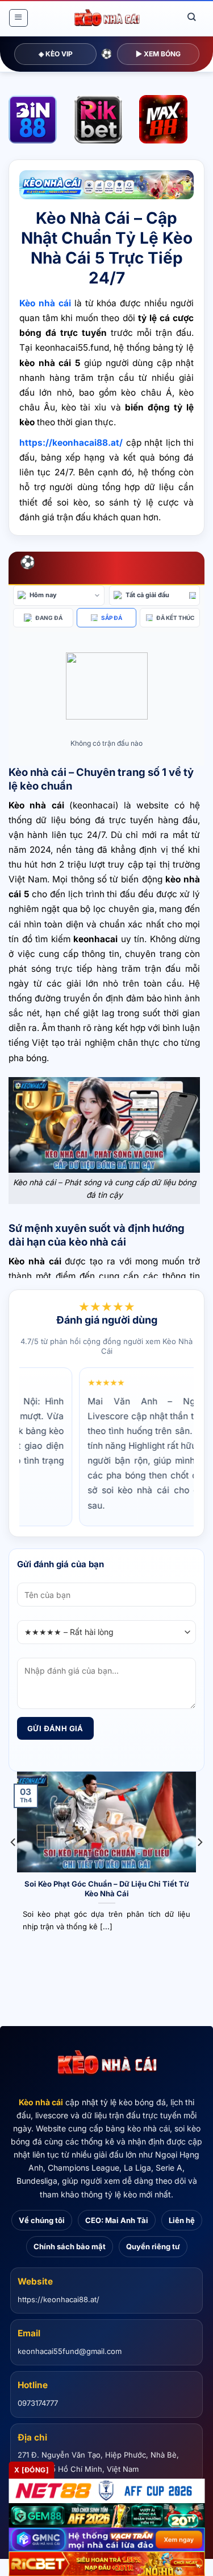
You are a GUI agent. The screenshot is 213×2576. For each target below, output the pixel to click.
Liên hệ (182, 2220)
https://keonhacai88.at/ (59, 2299)
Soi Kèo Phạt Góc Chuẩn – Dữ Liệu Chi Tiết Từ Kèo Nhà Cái (107, 1889)
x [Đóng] (32, 2470)
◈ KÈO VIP (56, 54)
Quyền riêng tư (153, 2246)
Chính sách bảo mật (70, 2246)
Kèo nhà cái (41, 2102)
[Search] (192, 17)
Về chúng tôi (42, 2220)
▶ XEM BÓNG (158, 54)
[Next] (199, 1865)
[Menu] (18, 18)
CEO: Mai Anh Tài (117, 2220)
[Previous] (14, 1865)
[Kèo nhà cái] (107, 2063)
